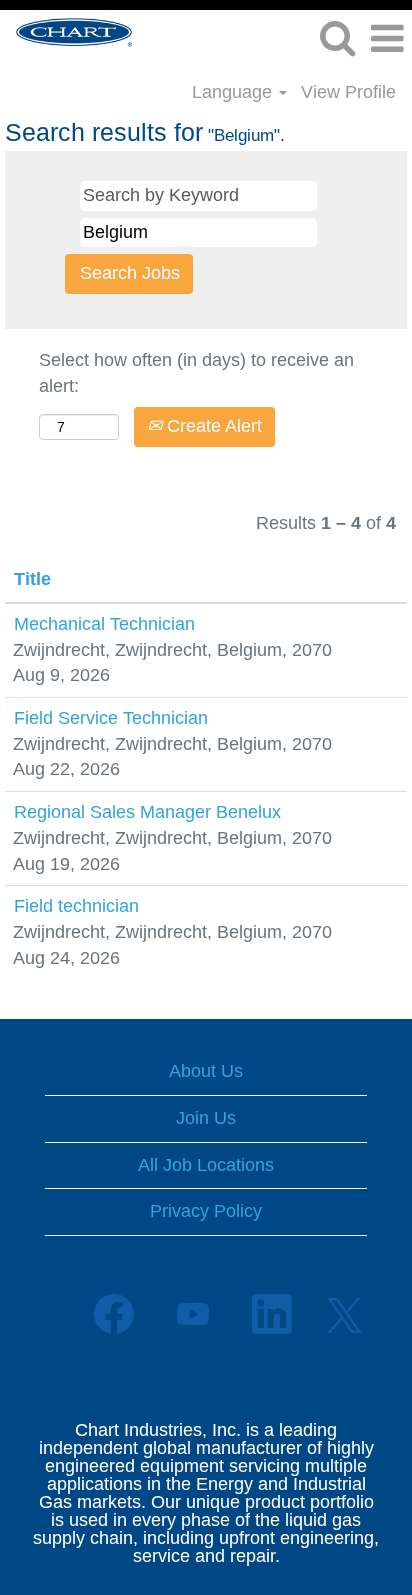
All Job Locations (206, 1165)
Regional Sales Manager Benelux (147, 812)
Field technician (76, 906)
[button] (387, 40)
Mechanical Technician (104, 624)
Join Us (206, 1118)
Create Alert (212, 426)
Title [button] (32, 579)
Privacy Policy (206, 1211)
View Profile (348, 92)
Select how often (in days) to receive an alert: (196, 373)
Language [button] (234, 92)
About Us (206, 1071)
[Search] (337, 39)
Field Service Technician (111, 718)
